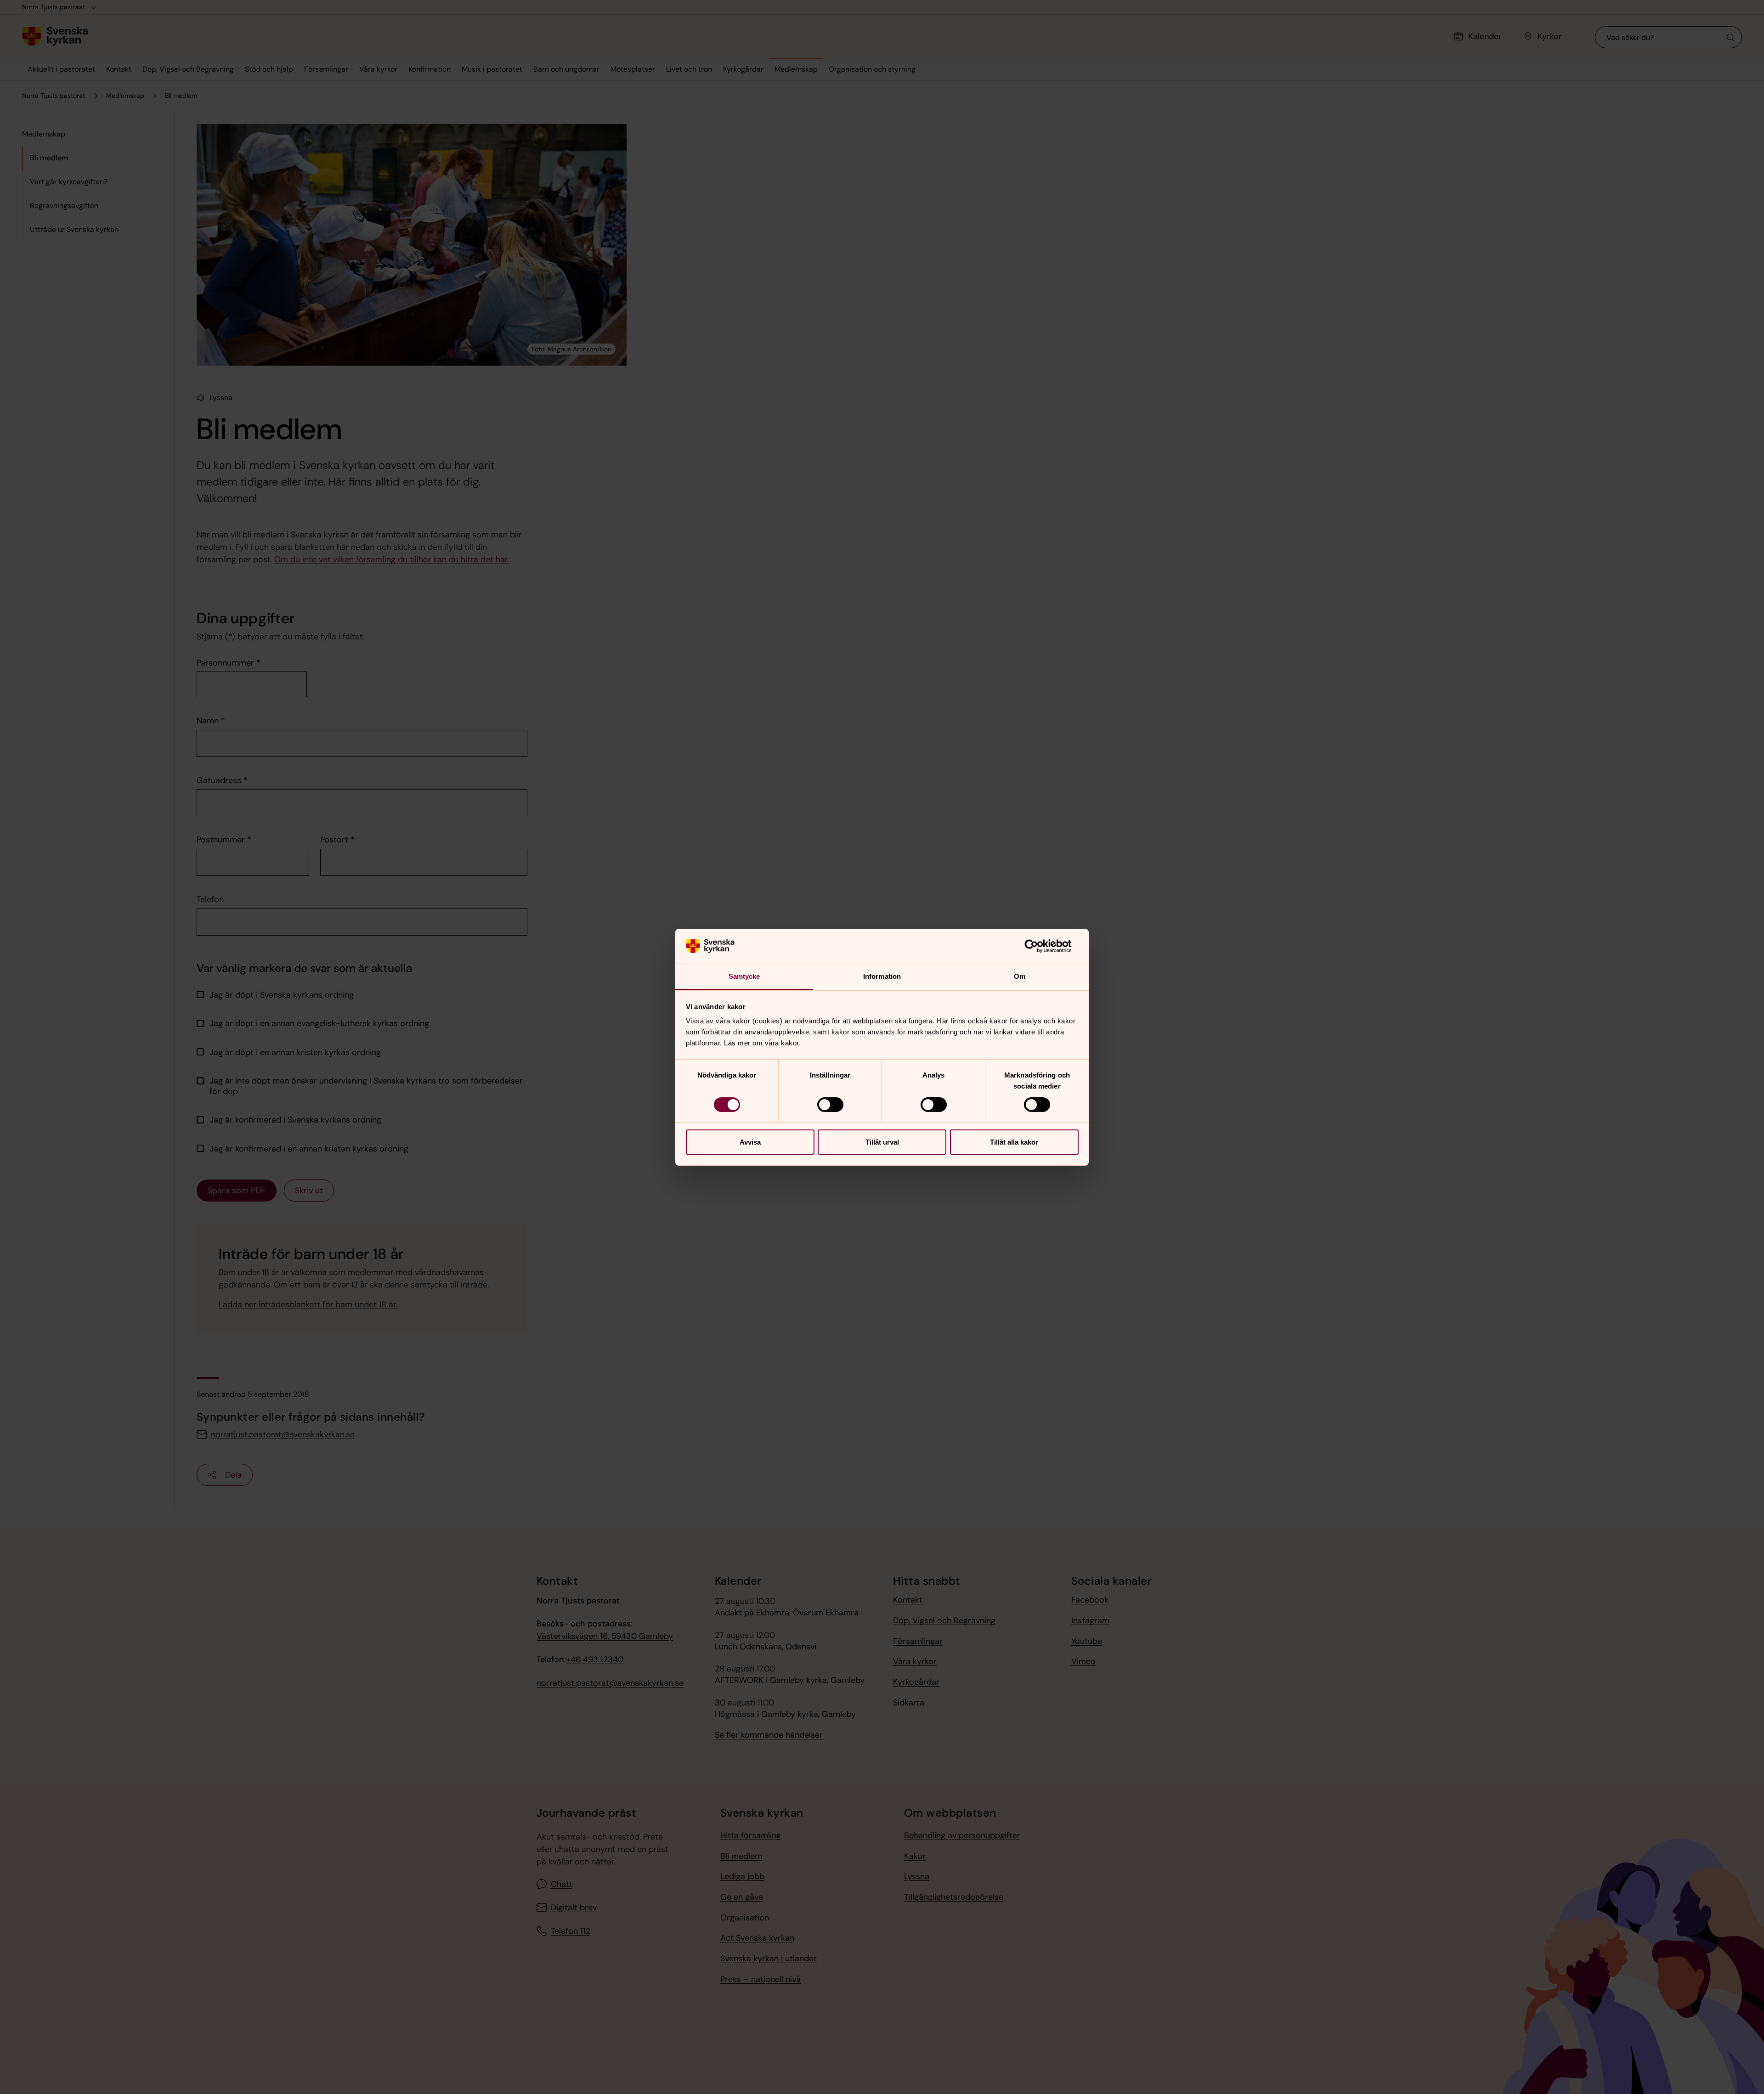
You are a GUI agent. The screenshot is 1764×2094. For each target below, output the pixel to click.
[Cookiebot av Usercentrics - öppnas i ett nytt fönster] (1038, 946)
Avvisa (750, 1142)
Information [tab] (882, 976)
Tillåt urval (882, 1142)
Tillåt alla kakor (1014, 1142)
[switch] (830, 1105)
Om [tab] (1020, 976)
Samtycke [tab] (744, 976)
